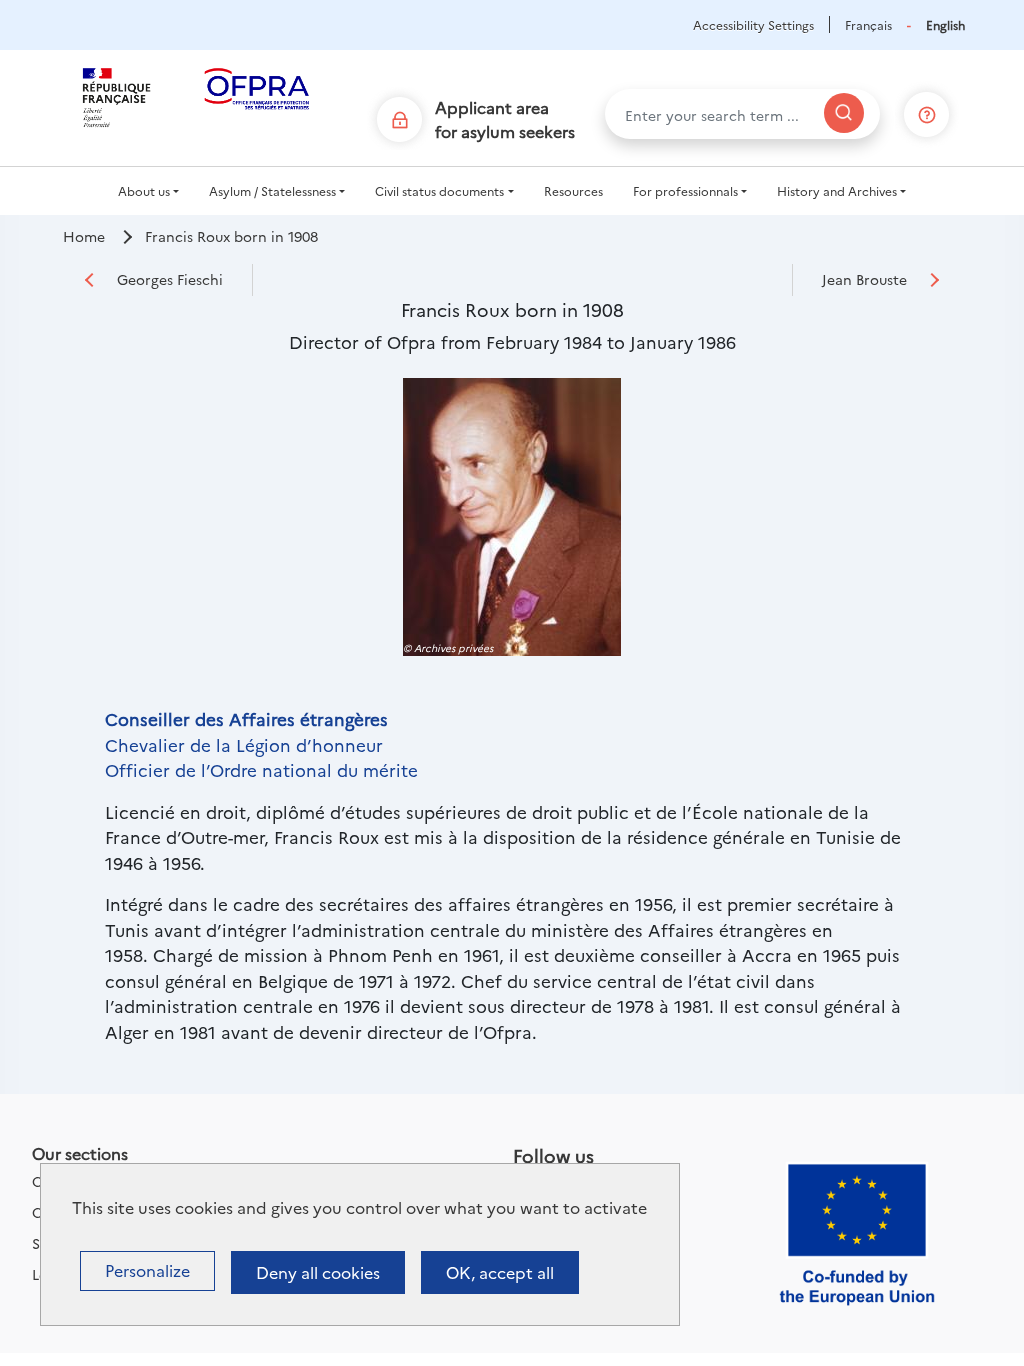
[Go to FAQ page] (927, 110)
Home (84, 236)
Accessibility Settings (753, 24)
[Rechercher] (844, 113)
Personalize (147, 1270)
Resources (573, 190)
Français (868, 24)
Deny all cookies (318, 1272)
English (945, 24)
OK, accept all (500, 1272)
